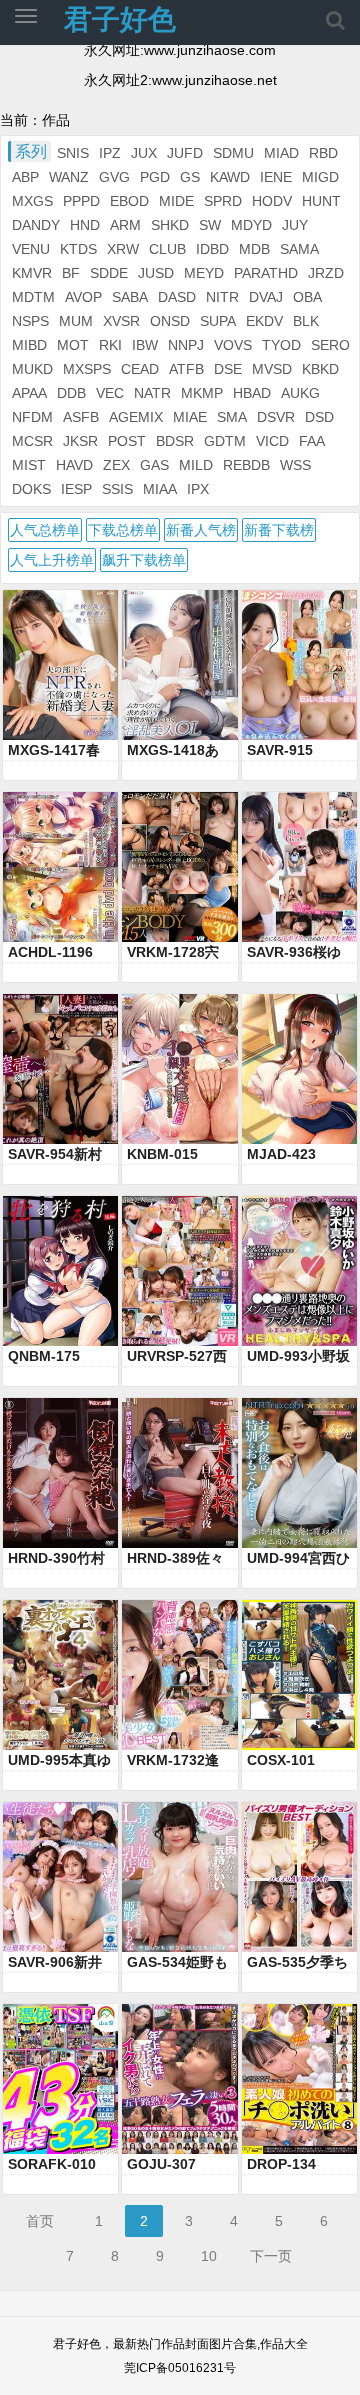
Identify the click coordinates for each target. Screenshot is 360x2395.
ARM (125, 225)
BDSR (175, 441)
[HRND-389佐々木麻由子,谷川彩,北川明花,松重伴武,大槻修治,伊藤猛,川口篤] (179, 1473)
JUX (144, 153)
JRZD (326, 273)
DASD (177, 297)
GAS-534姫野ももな (177, 1963)
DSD (319, 417)
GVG (114, 177)
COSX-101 (281, 1760)
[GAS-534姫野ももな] (179, 1877)
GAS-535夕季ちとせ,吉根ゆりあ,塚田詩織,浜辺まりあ (297, 1963)
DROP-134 (281, 2164)
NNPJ (186, 345)
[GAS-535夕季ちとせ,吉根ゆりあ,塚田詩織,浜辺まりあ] (299, 1877)
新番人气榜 (201, 530)
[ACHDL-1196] (60, 867)
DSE (228, 369)
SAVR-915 (280, 750)
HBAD (252, 393)
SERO (330, 345)
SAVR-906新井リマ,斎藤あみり (59, 1963)
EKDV (264, 321)
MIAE (190, 417)
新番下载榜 (279, 530)
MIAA (160, 489)
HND (85, 225)
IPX (198, 489)
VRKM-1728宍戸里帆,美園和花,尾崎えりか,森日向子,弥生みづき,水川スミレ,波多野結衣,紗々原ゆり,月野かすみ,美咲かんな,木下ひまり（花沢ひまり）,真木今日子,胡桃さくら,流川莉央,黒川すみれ (178, 953)
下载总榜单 (123, 530)
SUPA (218, 321)
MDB (254, 249)
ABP (25, 177)
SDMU (233, 153)
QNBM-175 (44, 1356)
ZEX (116, 465)
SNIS (73, 153)
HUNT (321, 201)
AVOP (83, 297)
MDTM (33, 297)
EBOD (129, 201)
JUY (295, 225)
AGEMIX (136, 417)
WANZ (69, 177)
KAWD (230, 177)
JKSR (80, 441)
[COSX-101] (299, 1675)
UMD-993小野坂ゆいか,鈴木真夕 (298, 1357)
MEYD (204, 273)
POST (127, 441)
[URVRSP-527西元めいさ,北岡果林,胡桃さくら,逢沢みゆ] (179, 1271)
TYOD (281, 345)
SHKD (170, 225)
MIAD (281, 153)
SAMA (299, 249)
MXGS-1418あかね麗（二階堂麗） (176, 751)
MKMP (202, 393)
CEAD (140, 369)
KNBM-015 (162, 1154)
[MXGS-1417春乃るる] (60, 665)
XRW (123, 249)
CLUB (167, 249)
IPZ (110, 153)
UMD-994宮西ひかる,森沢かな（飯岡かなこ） (298, 1559)
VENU (31, 249)
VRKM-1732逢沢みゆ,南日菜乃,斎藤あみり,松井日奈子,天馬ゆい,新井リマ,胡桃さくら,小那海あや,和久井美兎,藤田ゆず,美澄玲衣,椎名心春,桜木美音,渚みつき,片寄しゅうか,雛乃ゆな (178, 1761)
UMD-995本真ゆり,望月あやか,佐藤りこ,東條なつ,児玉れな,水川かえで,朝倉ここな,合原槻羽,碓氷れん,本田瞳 (59, 1761)
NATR (152, 393)
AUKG (300, 393)
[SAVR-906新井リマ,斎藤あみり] (60, 1877)
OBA (307, 297)
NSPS (30, 321)
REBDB (246, 465)
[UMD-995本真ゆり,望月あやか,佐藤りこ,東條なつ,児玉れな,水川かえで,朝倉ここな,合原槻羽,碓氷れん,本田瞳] (60, 1675)
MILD (196, 465)
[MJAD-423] (299, 1069)
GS (190, 177)
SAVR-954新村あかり (55, 1155)
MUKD (32, 369)
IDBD (212, 249)
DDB (71, 393)
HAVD (74, 465)
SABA (130, 297)
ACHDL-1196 (50, 952)
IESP (76, 489)
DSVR (276, 417)
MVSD (272, 369)
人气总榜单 (45, 530)
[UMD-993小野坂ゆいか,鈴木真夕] (299, 1271)
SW (210, 225)
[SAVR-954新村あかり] (60, 1069)
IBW (145, 345)
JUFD (185, 153)
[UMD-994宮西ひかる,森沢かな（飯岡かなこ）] (299, 1473)
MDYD (251, 225)
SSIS (117, 489)
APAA (29, 393)
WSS (295, 465)
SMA (232, 417)
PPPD (81, 201)
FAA (312, 441)
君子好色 (120, 19)
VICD (272, 441)
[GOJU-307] (179, 2079)
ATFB (186, 369)
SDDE (109, 273)
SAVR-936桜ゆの (294, 953)
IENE (276, 177)
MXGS (32, 201)
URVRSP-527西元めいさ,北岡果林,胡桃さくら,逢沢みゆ (178, 1357)
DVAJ (266, 297)
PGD (155, 177)
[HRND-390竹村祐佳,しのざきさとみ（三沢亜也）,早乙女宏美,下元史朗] (60, 1473)
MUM (76, 321)
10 (209, 2256)
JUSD (156, 273)
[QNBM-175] (60, 1271)
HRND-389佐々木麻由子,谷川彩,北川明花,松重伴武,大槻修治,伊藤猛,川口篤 (175, 1559)
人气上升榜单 (52, 560)
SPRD (223, 201)
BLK (306, 321)
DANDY (36, 225)
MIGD (320, 177)
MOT (73, 345)
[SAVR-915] (299, 665)
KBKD (320, 369)
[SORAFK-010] (60, 2079)
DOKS (31, 489)
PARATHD (266, 273)
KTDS (78, 249)
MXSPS (87, 369)
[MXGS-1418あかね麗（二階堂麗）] (179, 665)
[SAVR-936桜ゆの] (299, 867)
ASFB (81, 417)
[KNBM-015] (179, 1069)
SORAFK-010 (52, 2164)
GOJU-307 (161, 2164)
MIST (29, 465)
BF (71, 273)
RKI (110, 345)
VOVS (233, 345)
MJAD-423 (281, 1154)
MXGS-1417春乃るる (54, 751)
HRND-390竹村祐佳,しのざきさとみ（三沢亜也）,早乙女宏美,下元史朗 (59, 1559)
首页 (40, 2221)
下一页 (271, 2256)
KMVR (32, 273)
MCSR (32, 441)
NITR (222, 297)
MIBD (29, 345)
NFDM (32, 417)
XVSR (121, 321)
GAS (154, 465)
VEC (110, 393)
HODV (272, 201)
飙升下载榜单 (144, 560)
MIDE (176, 201)
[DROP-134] (299, 2079)
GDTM (225, 441)
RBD (323, 153)
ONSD (170, 321)
